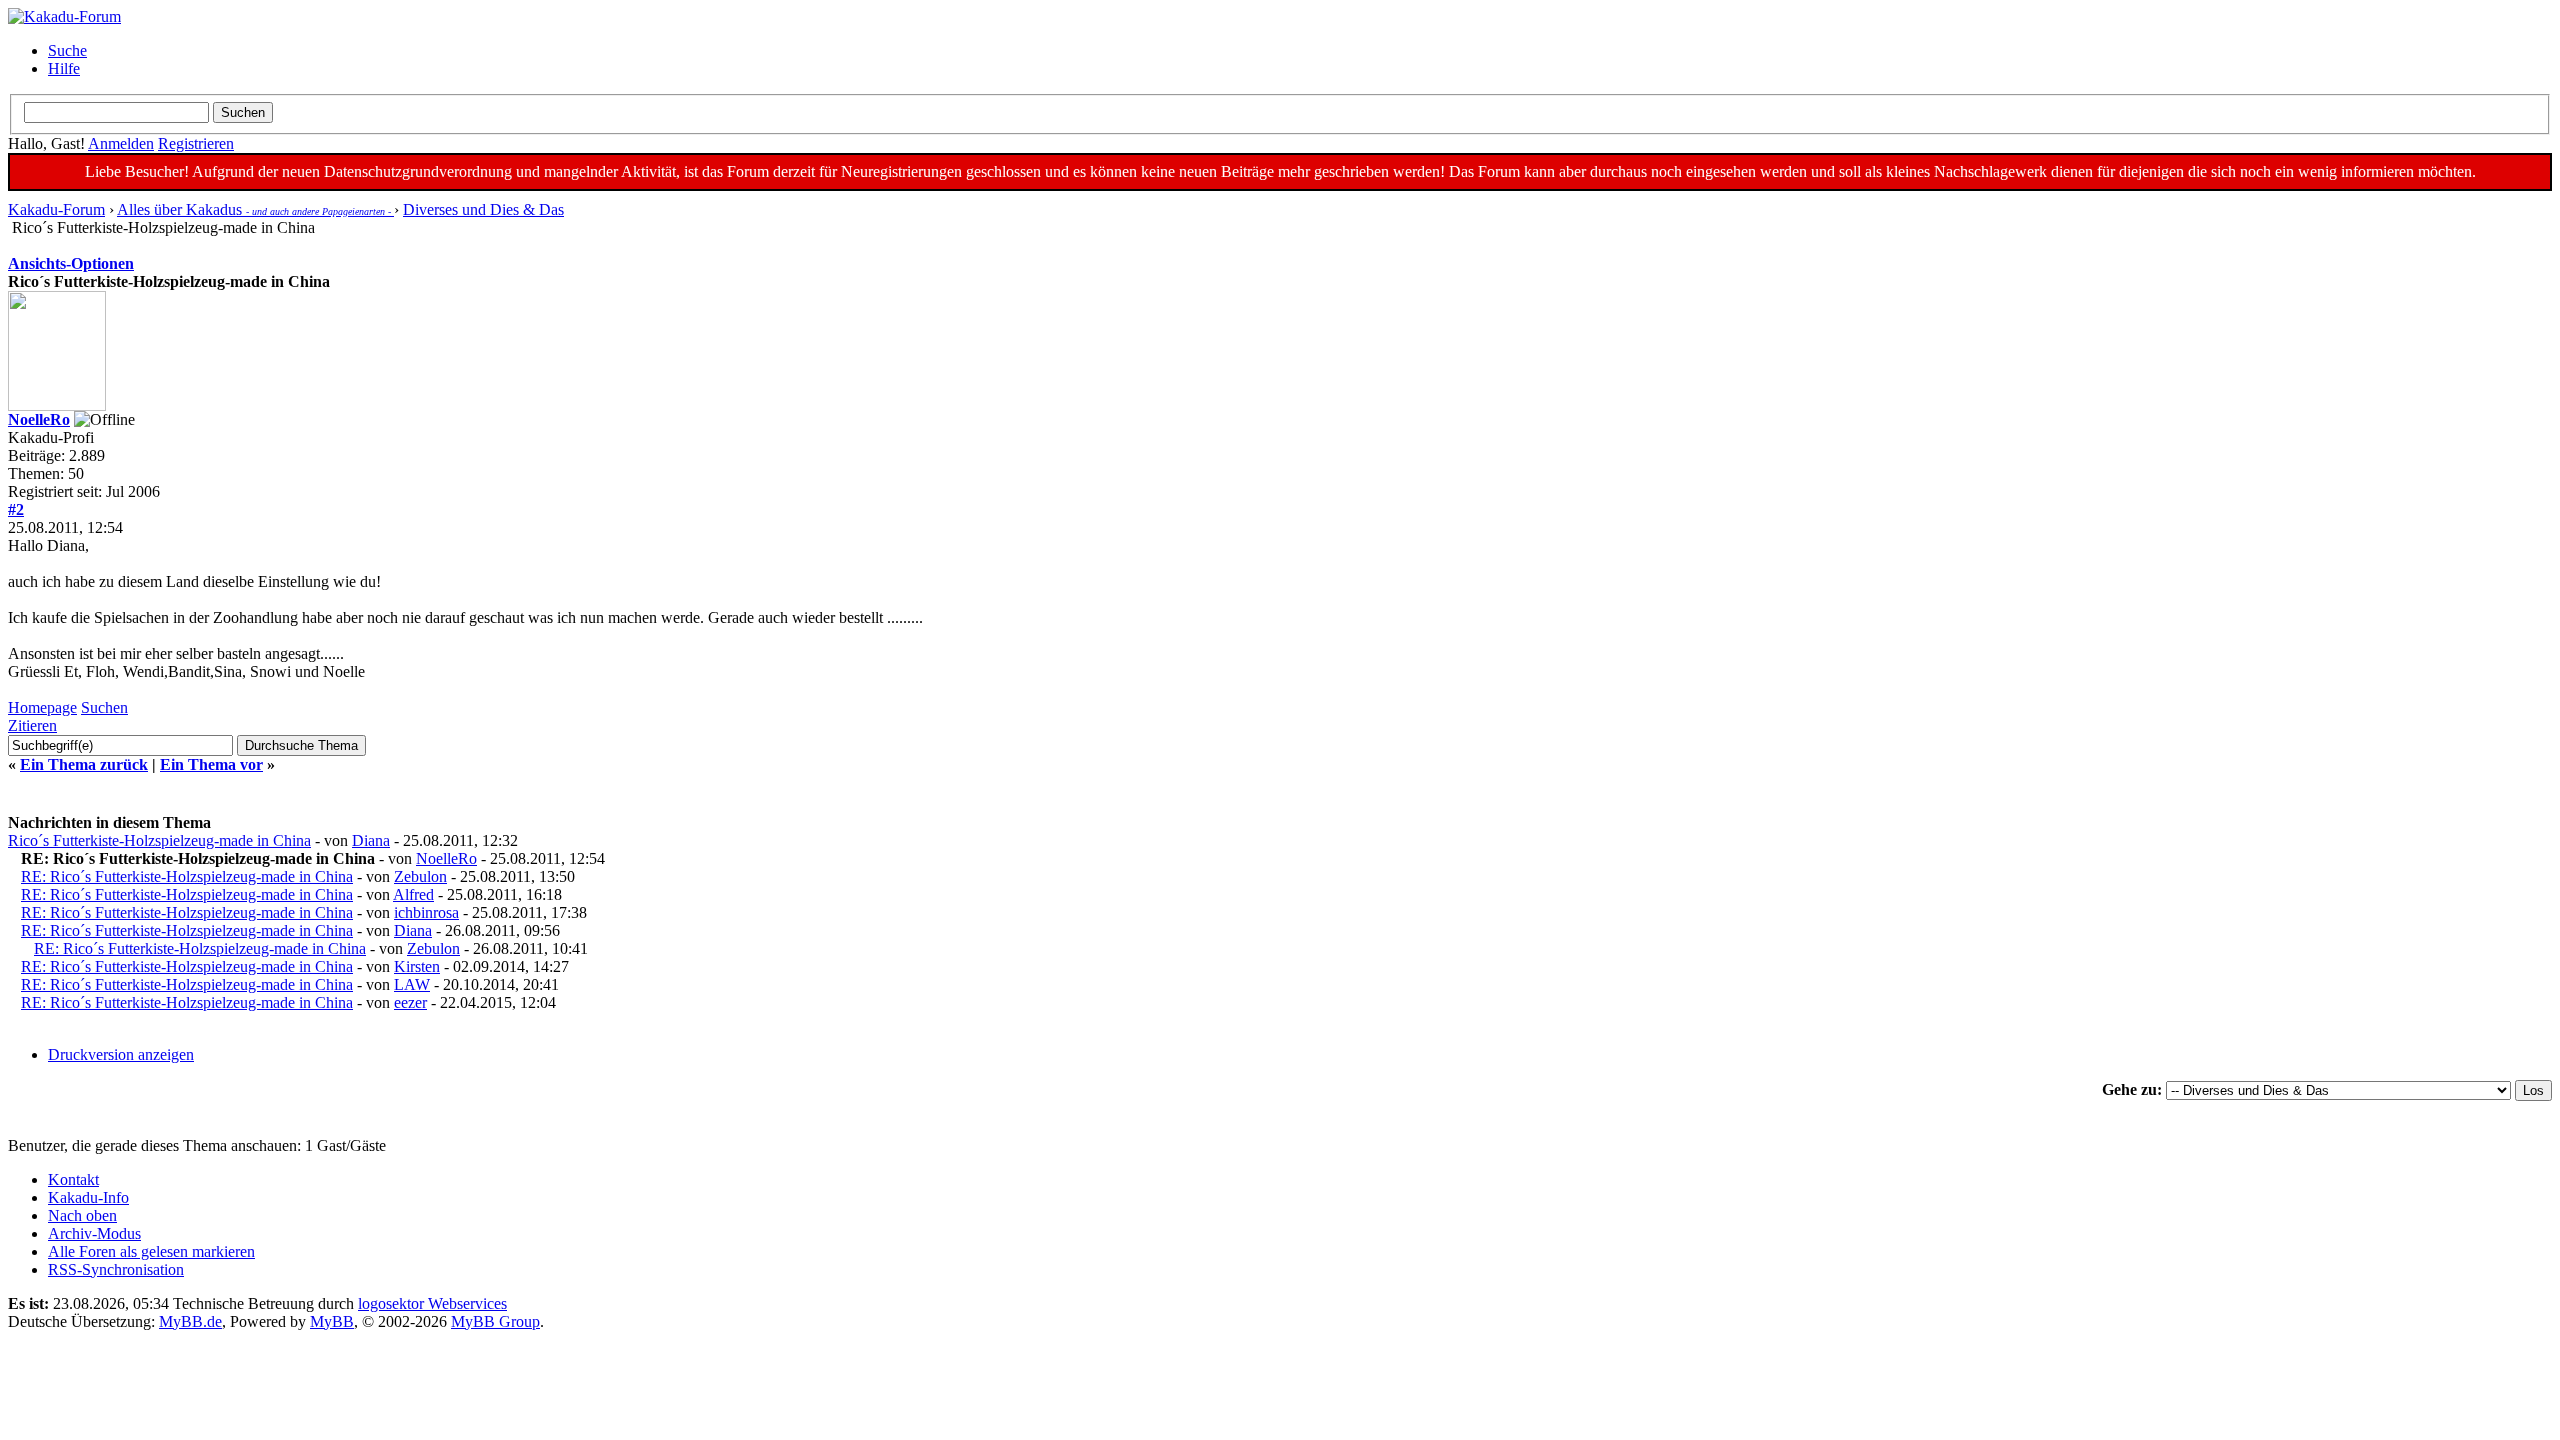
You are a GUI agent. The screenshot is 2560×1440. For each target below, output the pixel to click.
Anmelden (121, 143)
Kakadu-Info (88, 1197)
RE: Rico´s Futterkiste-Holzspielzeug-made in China (187, 876)
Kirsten (417, 966)
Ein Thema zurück (84, 764)
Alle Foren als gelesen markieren (151, 1251)
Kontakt (73, 1179)
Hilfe (64, 68)
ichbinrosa (426, 912)
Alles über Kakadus (255, 209)
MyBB (332, 1321)
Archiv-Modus (94, 1233)
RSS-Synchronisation (116, 1269)
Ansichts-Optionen (71, 263)
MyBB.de (190, 1321)
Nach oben (82, 1215)
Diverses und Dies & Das (483, 209)
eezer (410, 1002)
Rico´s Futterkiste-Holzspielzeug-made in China (159, 840)
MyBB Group (495, 1321)
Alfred (413, 894)
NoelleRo (39, 419)
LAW (412, 984)
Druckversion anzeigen (121, 1054)
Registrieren (196, 143)
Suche (67, 50)
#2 (16, 509)
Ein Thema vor (211, 764)
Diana (371, 840)
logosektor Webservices (432, 1303)
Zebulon (420, 876)
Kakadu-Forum (56, 209)
